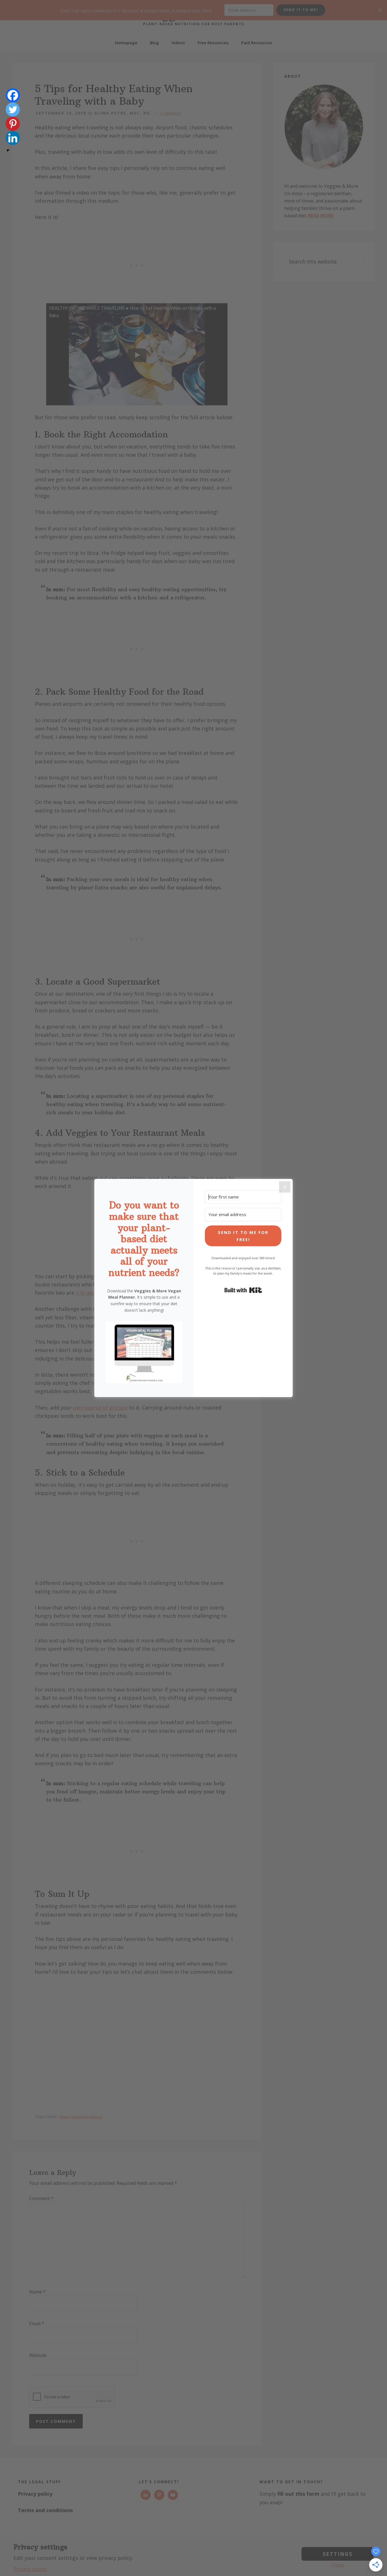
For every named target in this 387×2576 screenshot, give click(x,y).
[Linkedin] (13, 138)
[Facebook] (13, 95)
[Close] (285, 1187)
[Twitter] (13, 109)
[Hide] (8, 150)
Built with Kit (243, 1290)
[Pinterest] (13, 124)
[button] (144, 1354)
